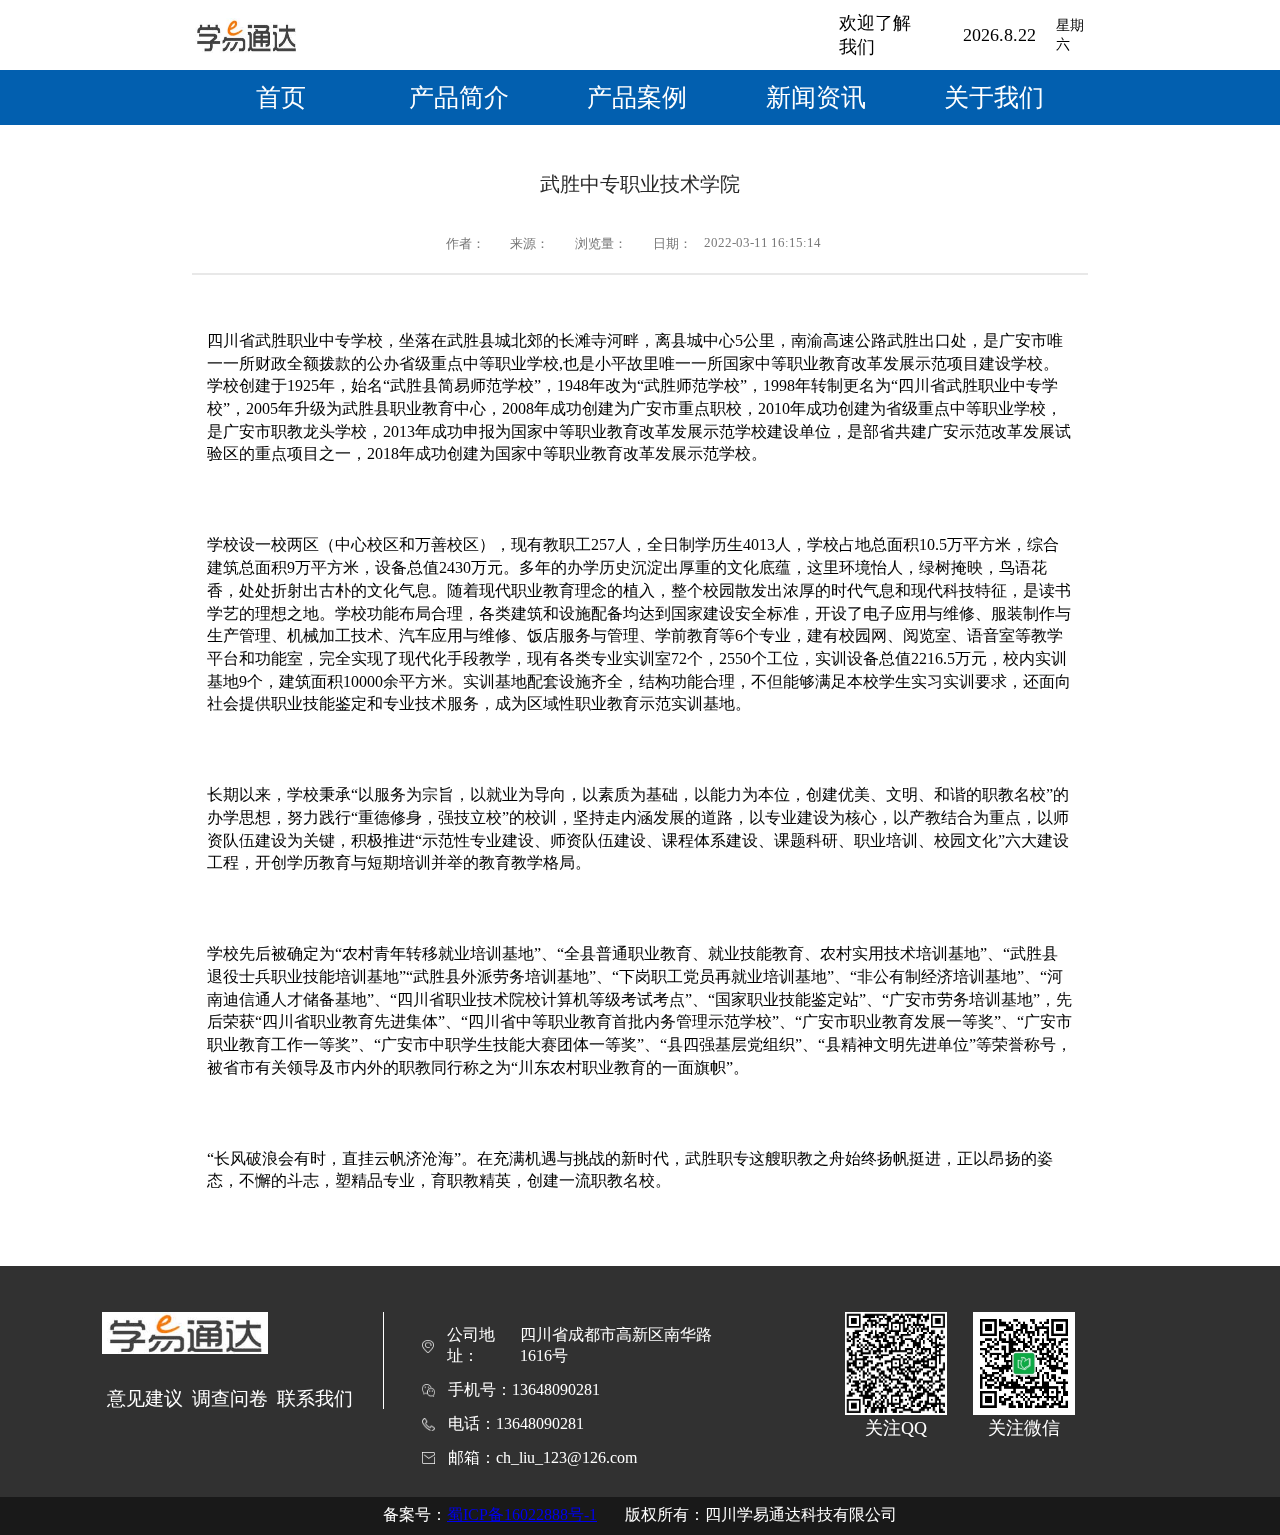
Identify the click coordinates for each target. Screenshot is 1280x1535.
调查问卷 (230, 1398)
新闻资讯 (816, 97)
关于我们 (994, 97)
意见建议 (145, 1398)
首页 (281, 97)
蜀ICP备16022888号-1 (522, 1514)
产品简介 (459, 97)
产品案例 (637, 97)
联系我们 (315, 1398)
